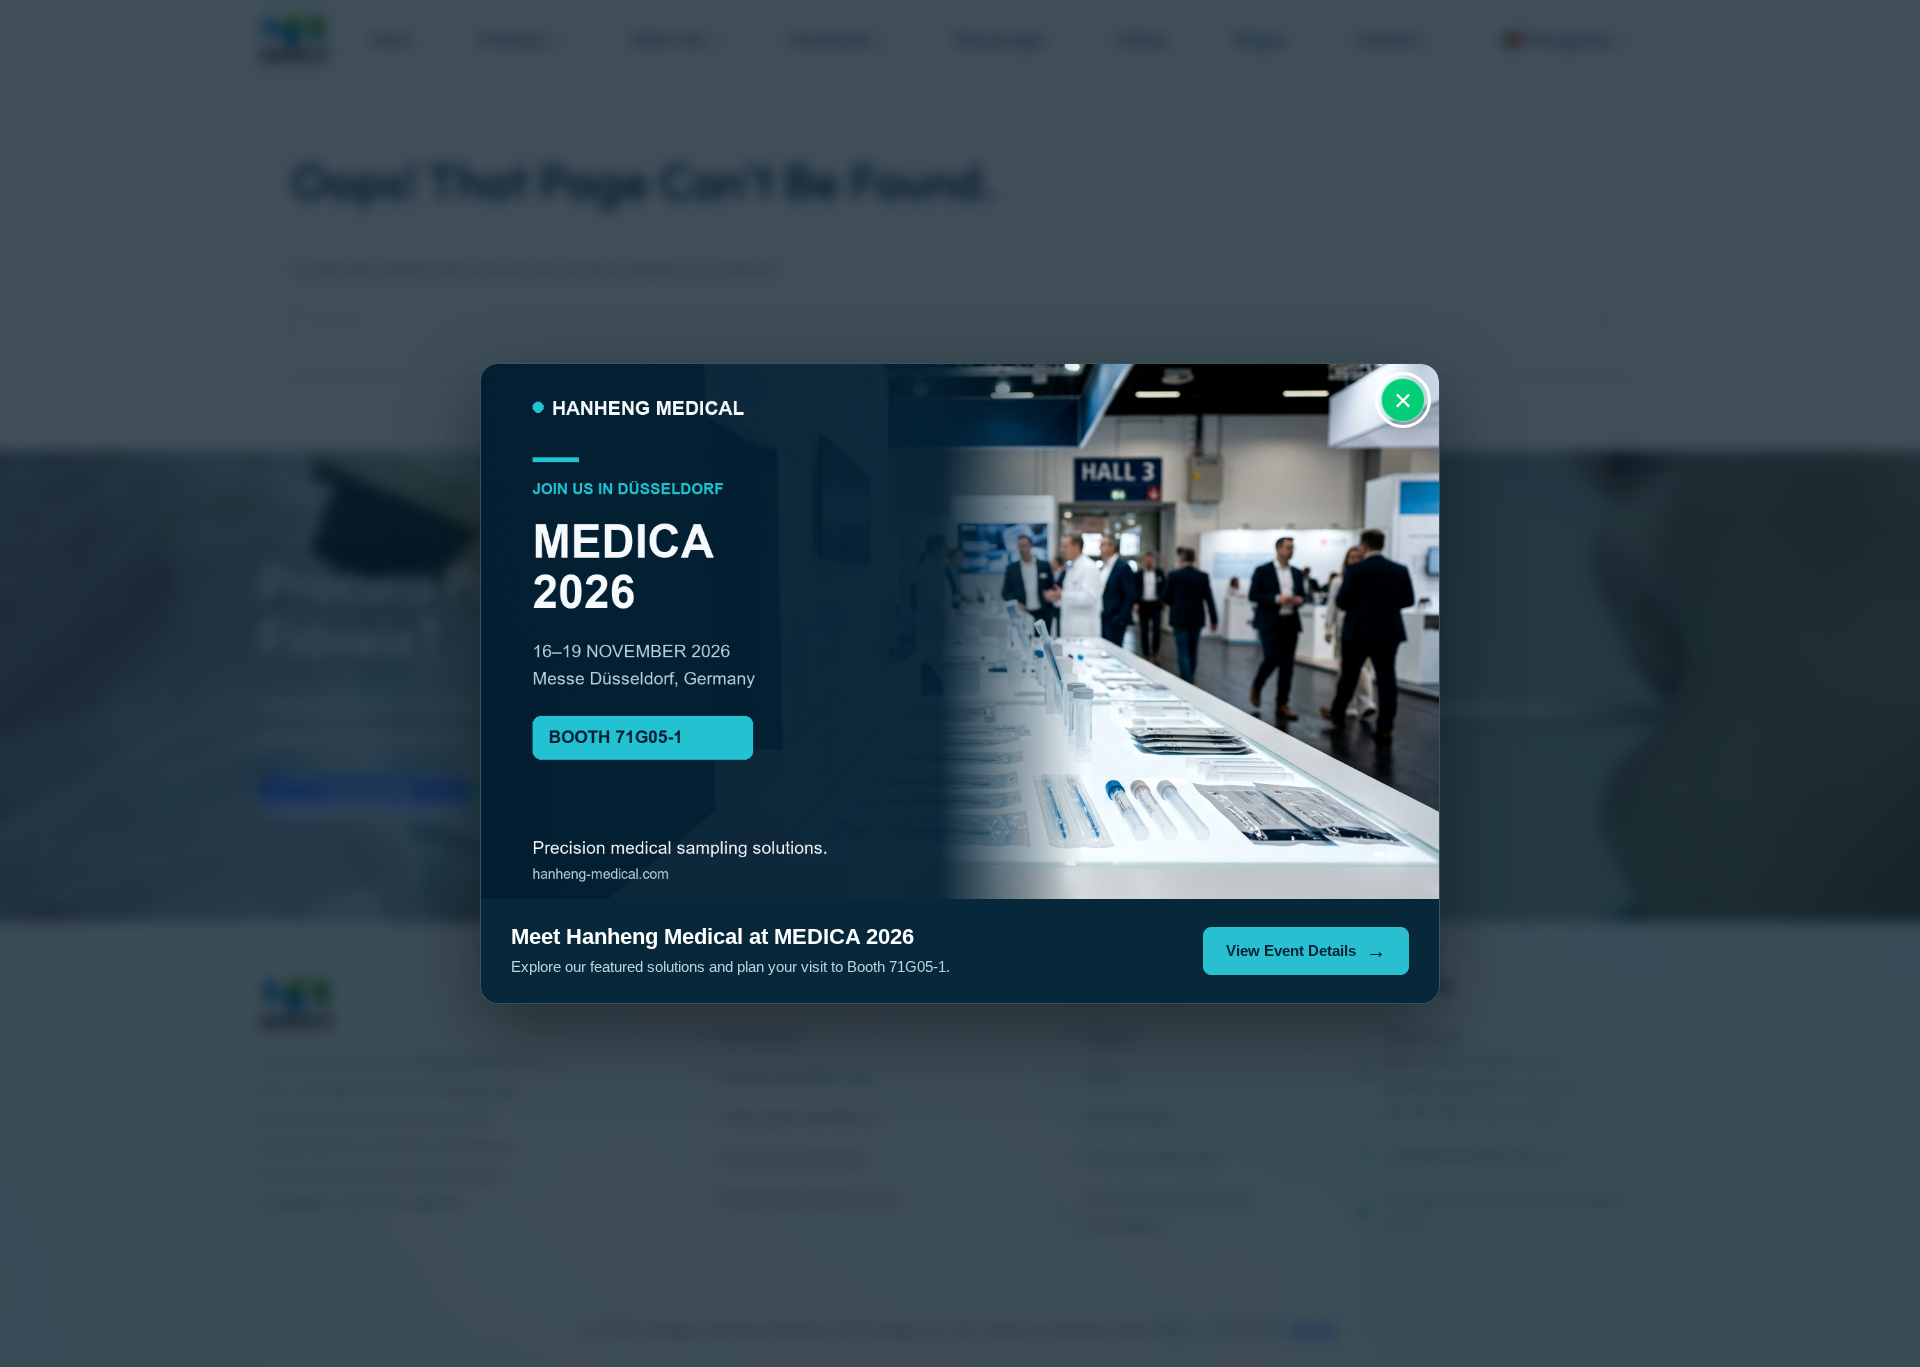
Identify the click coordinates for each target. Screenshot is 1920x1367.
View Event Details (1291, 950)
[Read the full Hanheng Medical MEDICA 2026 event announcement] (960, 631)
